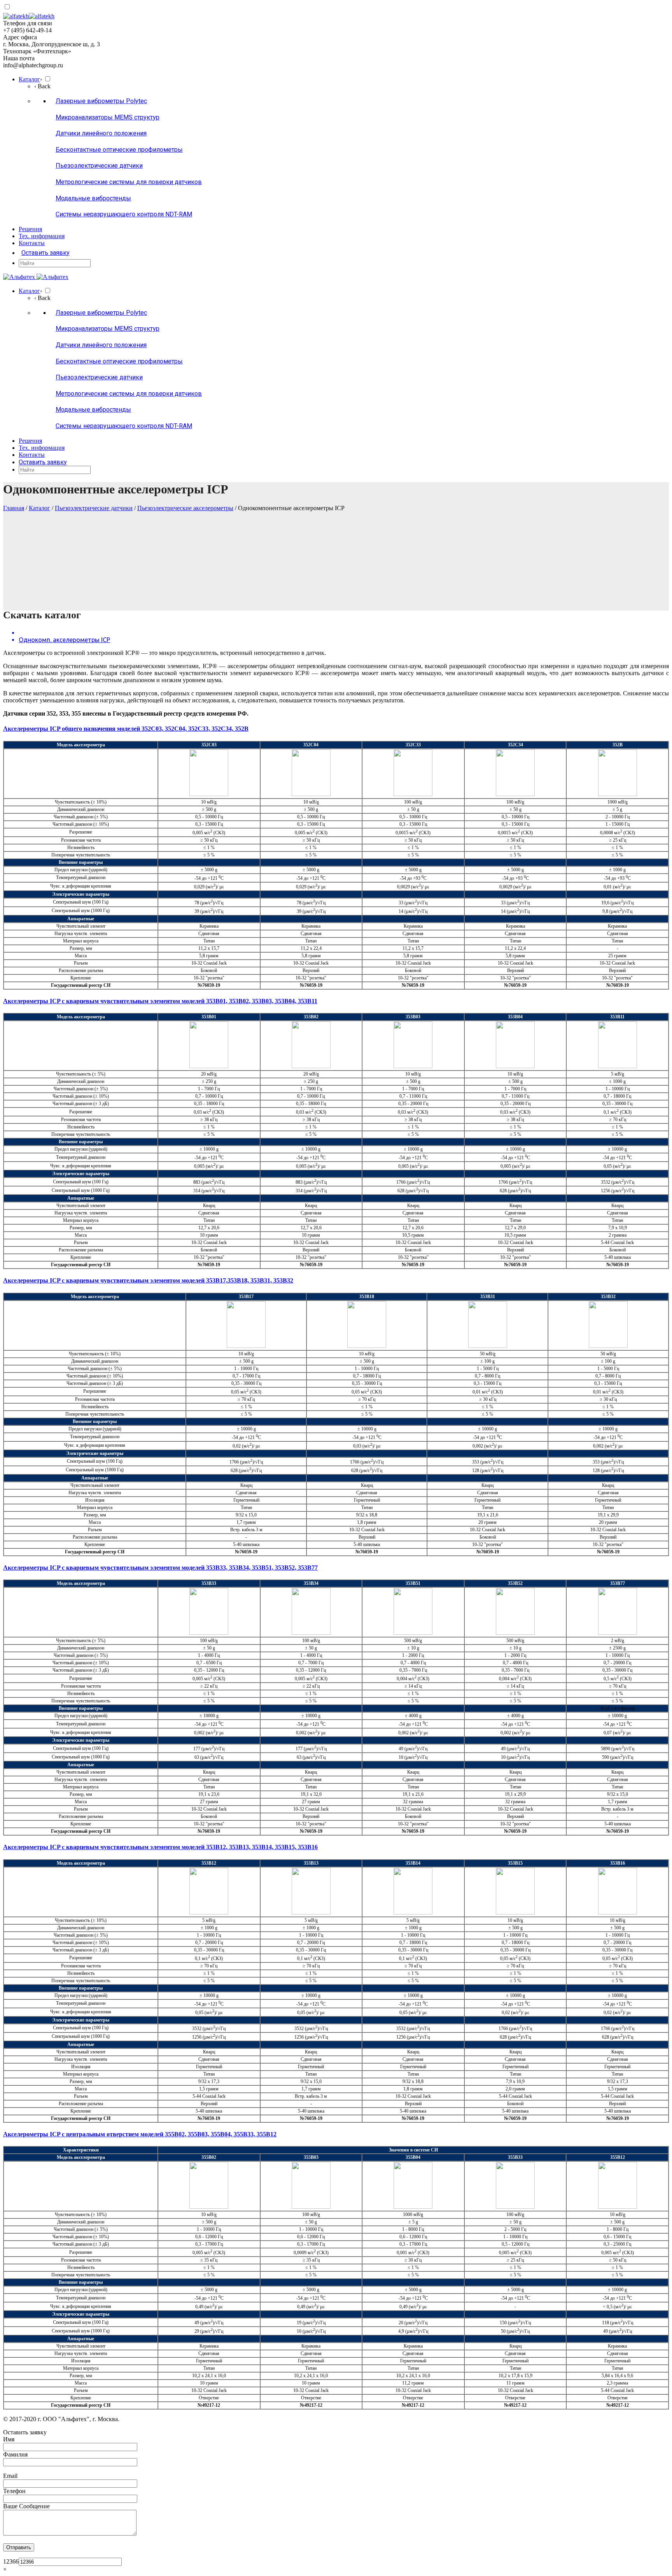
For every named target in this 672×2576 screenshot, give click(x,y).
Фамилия (15, 2454)
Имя (9, 2439)
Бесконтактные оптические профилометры (119, 150)
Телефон (14, 2491)
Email (10, 2476)
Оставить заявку (45, 253)
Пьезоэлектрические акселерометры (185, 508)
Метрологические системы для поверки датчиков (129, 182)
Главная (14, 508)
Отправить (19, 2547)
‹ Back (42, 86)
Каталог (39, 508)
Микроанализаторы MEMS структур (108, 117)
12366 (11, 2561)
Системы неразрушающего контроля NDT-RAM (124, 214)
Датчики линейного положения (101, 133)
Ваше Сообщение (26, 2506)
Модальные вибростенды (93, 198)
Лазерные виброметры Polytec (101, 101)
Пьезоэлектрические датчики (99, 166)
